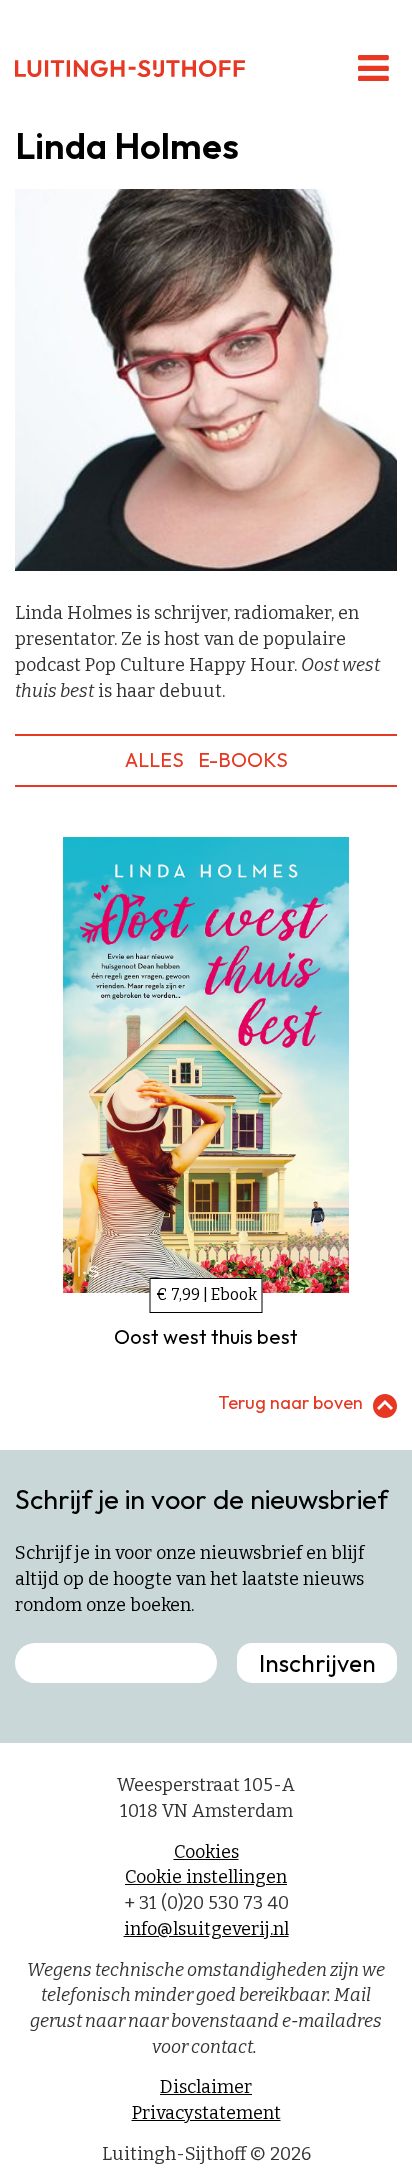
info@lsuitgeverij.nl (206, 1929)
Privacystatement (206, 2113)
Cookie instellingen (206, 1877)
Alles (154, 759)
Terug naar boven (290, 1402)
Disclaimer (206, 2087)
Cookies (206, 1852)
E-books (243, 759)
